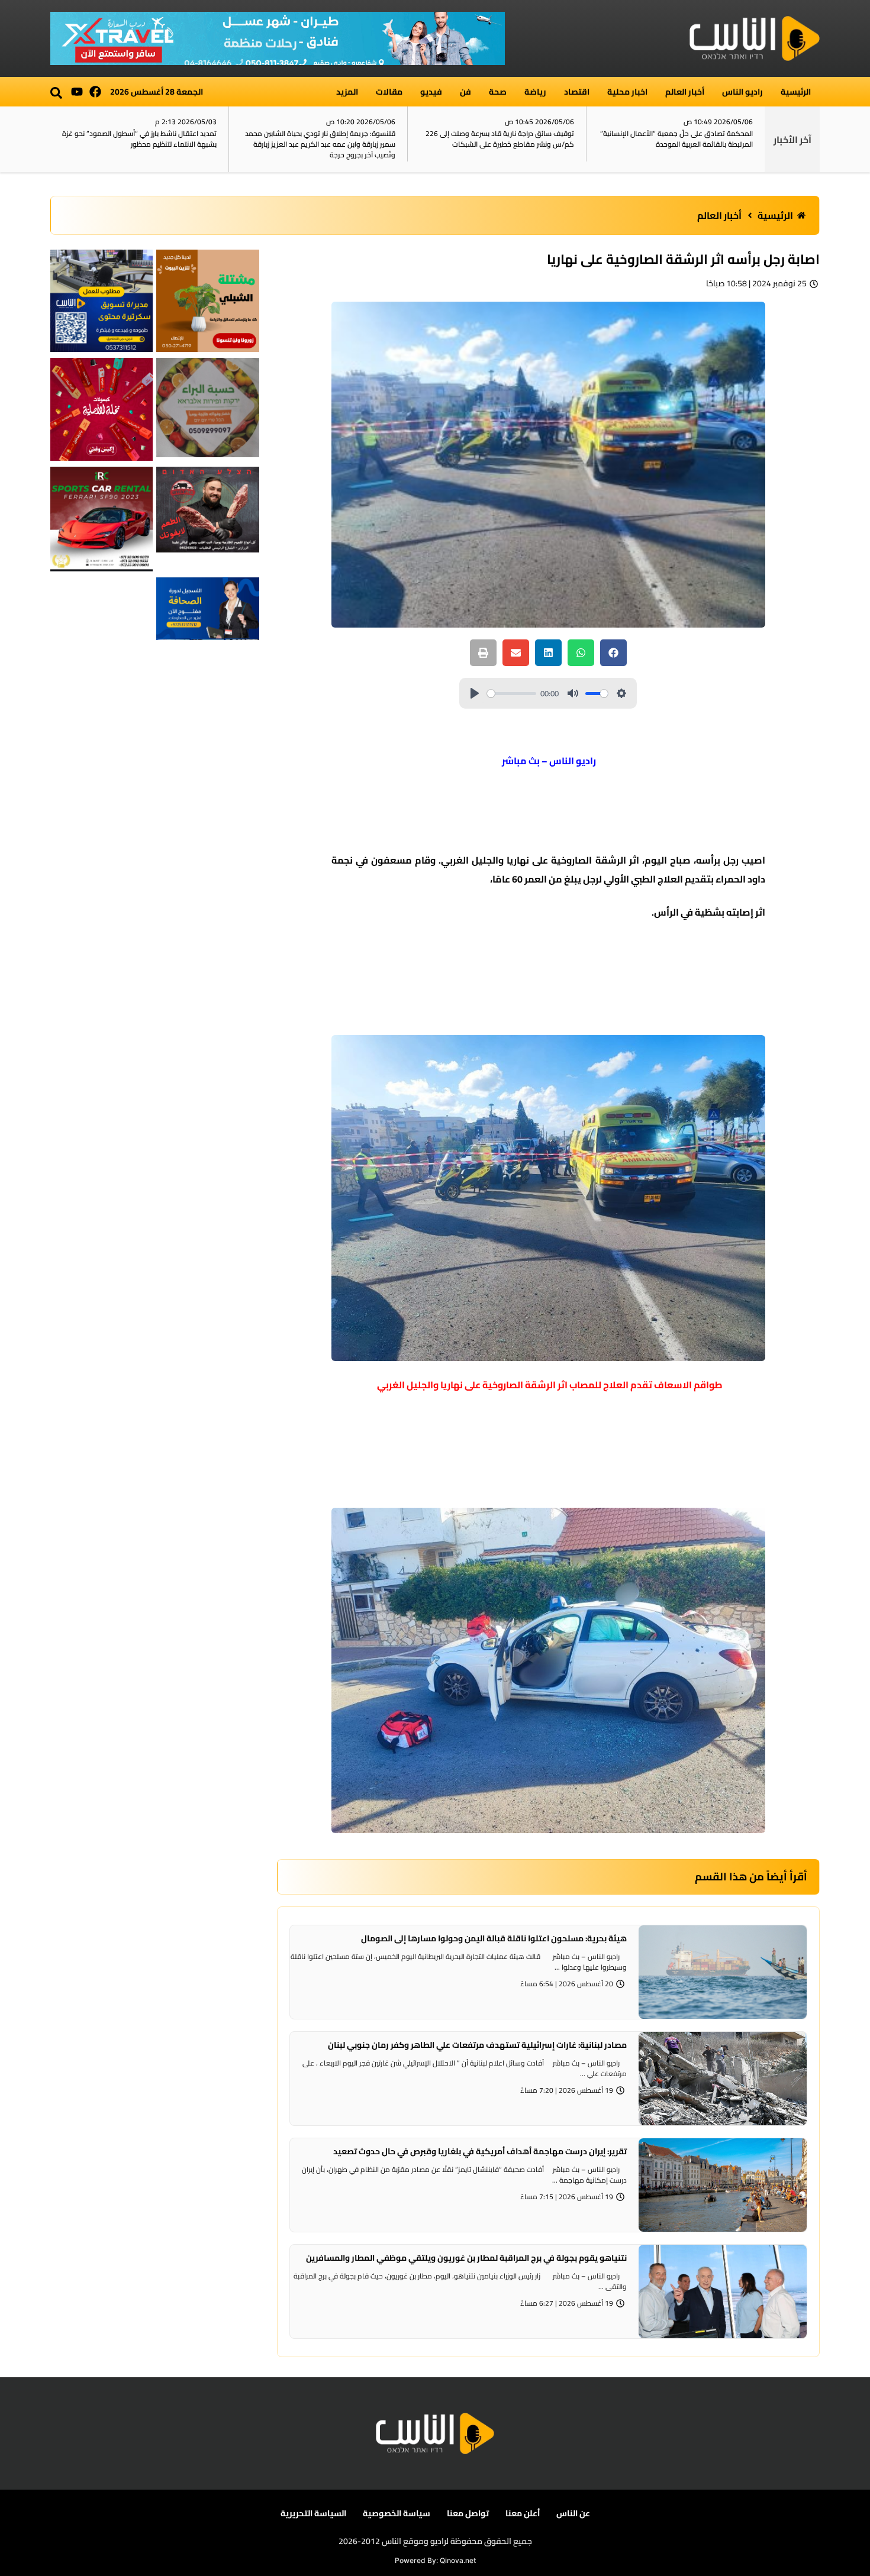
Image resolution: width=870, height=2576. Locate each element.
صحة (498, 92)
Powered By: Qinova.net (435, 2560)
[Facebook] (95, 92)
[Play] (475, 693)
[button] (56, 93)
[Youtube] (77, 92)
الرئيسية (796, 92)
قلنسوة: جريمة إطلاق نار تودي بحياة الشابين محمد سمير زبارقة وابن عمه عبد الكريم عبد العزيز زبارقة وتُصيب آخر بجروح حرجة (320, 144)
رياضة (535, 92)
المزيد (347, 92)
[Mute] (573, 693)
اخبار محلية (627, 92)
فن (465, 92)
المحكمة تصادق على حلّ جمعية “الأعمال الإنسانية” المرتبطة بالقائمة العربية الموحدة (676, 139)
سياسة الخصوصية (397, 2513)
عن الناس (573, 2513)
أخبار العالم (685, 92)
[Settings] (621, 693)
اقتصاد (577, 92)
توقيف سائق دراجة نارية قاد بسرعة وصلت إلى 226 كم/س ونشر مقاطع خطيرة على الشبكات (500, 139)
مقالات (389, 92)
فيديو (431, 92)
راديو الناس (742, 92)
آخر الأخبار (792, 140)
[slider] (512, 694)
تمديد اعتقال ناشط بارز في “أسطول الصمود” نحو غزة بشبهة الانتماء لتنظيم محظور (139, 139)
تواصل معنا (468, 2513)
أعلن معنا (523, 2513)
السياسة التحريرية (313, 2513)
